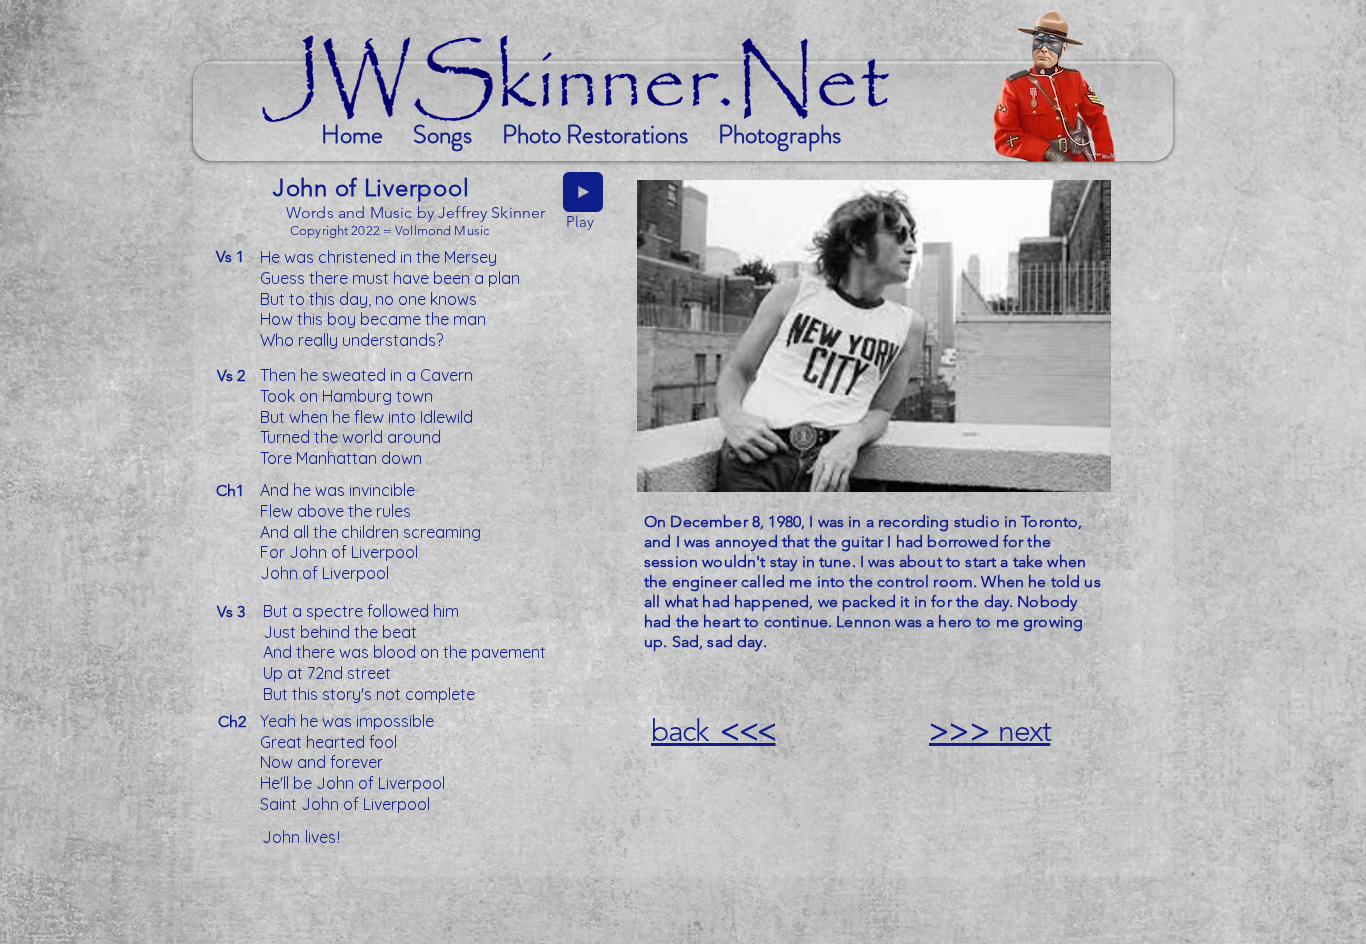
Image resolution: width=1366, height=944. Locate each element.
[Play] (583, 192)
